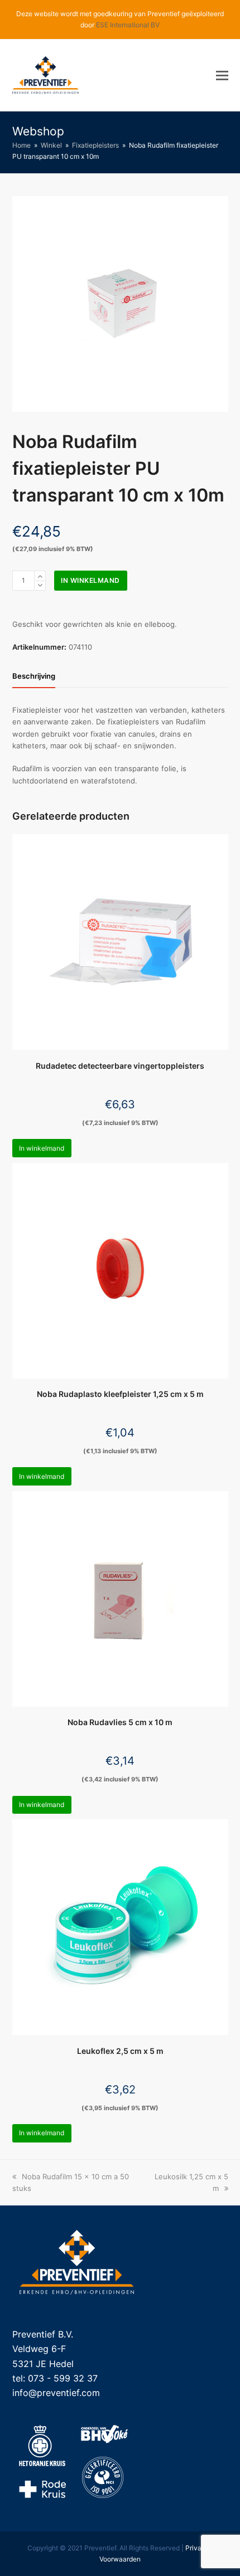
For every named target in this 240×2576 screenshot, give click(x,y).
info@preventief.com (56, 2393)
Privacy (197, 2548)
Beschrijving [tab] (34, 676)
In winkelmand (90, 580)
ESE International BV (128, 25)
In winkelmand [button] (42, 1148)
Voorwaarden (120, 2559)
